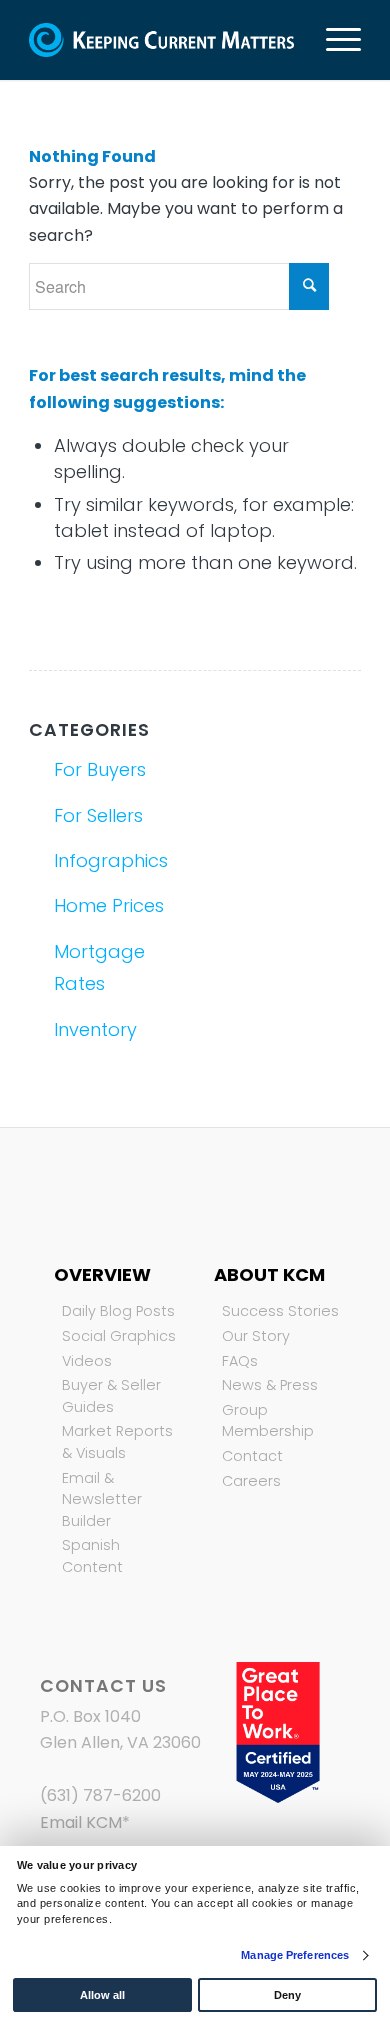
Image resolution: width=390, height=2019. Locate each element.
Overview (102, 1274)
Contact (252, 1456)
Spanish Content (92, 1556)
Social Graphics (119, 1336)
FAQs (240, 1361)
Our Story (256, 1336)
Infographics (111, 860)
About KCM (269, 1274)
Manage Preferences (295, 1955)
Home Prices (109, 905)
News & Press (270, 1385)
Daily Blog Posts (118, 1311)
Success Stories (280, 1311)
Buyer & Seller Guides (111, 1396)
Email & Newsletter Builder (102, 1499)
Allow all (102, 1995)
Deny (287, 1995)
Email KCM (81, 1822)
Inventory (95, 1029)
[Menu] (333, 40)
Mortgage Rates (99, 967)
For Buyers (100, 769)
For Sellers (98, 815)
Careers (251, 1481)
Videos (87, 1361)
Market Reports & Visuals (117, 1442)
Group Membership (268, 1421)
